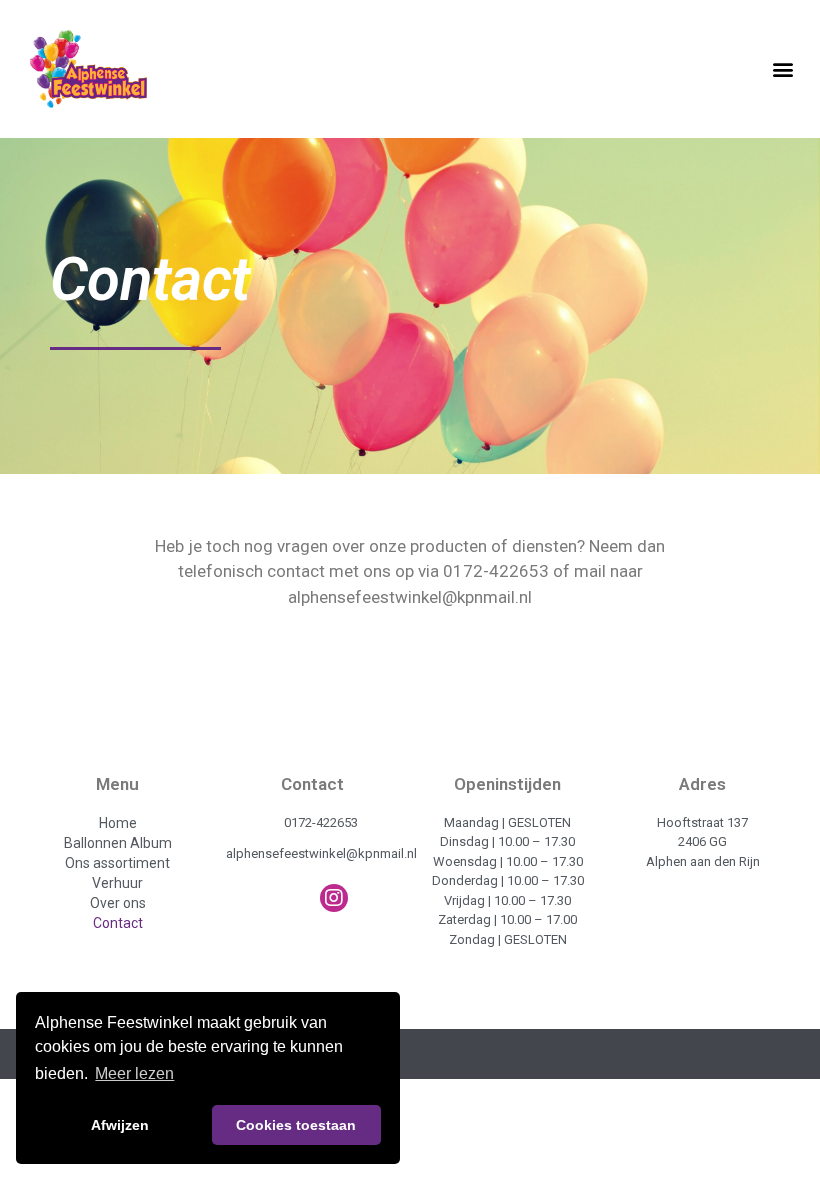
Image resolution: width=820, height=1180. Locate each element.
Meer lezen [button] (134, 1073)
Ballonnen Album (118, 843)
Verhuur (117, 883)
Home (118, 823)
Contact (118, 923)
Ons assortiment (117, 863)
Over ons (118, 903)
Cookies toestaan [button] (296, 1125)
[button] (783, 68)
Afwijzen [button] (120, 1125)
